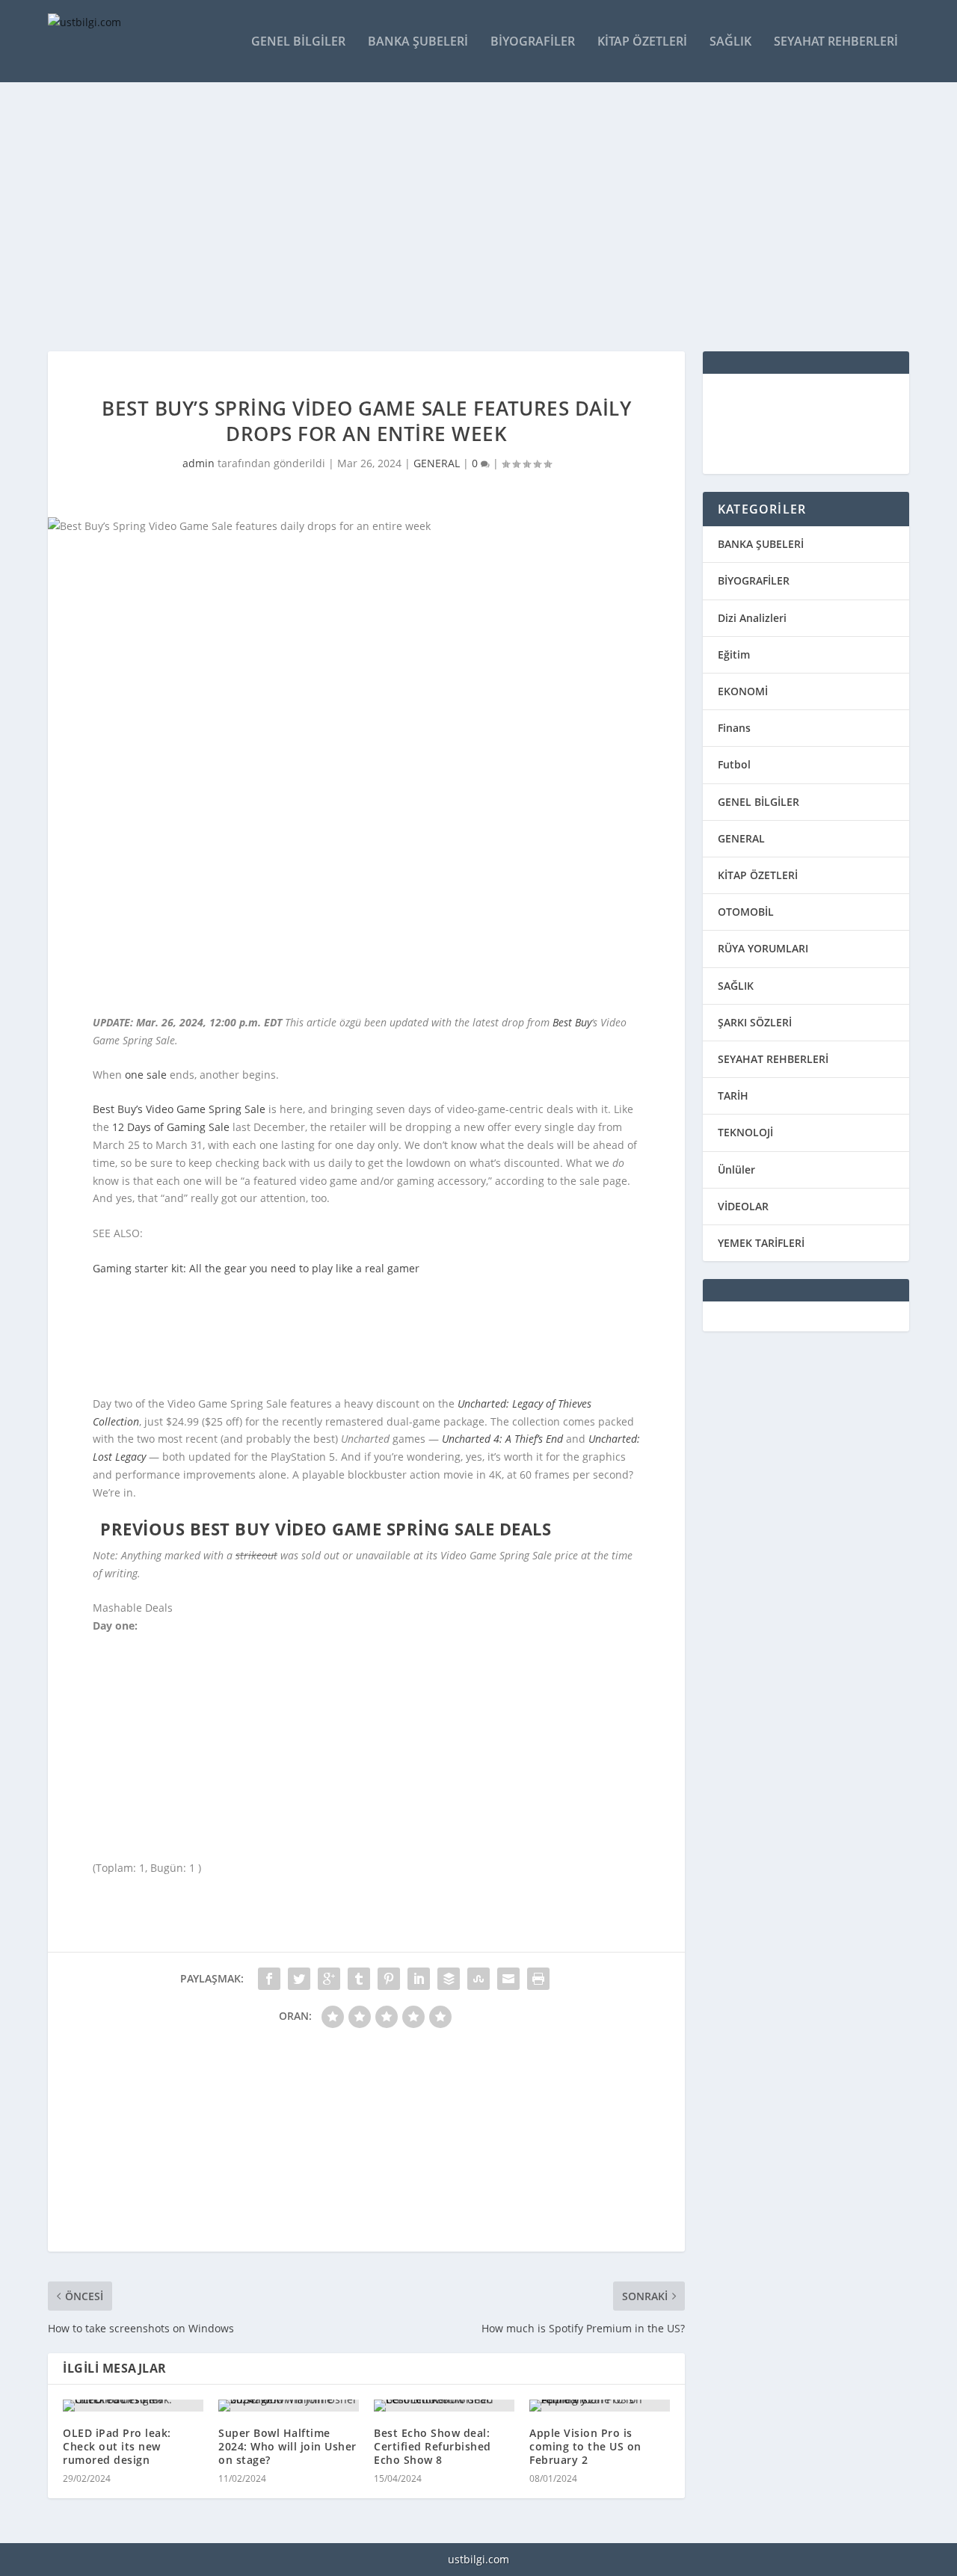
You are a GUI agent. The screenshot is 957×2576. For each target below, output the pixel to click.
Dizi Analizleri (752, 618)
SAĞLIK (736, 986)
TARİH (733, 1096)
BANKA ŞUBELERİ (761, 544)
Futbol (734, 764)
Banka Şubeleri (418, 42)
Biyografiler (533, 42)
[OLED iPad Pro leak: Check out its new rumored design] (133, 2406)
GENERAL (437, 463)
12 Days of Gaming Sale (171, 1127)
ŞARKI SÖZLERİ (755, 1022)
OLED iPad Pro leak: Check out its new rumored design (117, 2446)
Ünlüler (736, 1170)
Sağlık (730, 42)
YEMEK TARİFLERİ (761, 1243)
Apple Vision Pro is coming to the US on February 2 (585, 2446)
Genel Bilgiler (298, 42)
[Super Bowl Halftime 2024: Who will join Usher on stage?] (289, 2406)
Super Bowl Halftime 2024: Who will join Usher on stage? (287, 2446)
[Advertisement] (478, 217)
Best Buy (572, 1022)
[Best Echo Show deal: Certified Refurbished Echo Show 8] (444, 2406)
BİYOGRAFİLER (754, 580)
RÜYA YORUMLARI (763, 948)
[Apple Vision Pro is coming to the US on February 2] (600, 2406)
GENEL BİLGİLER (758, 802)
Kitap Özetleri (642, 42)
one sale (146, 1075)
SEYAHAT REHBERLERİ (773, 1059)
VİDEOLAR (743, 1206)
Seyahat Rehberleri (836, 42)
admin (199, 463)
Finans (734, 728)
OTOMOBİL (746, 912)
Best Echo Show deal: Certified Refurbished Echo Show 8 (433, 2446)
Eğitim (734, 654)
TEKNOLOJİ (745, 1132)
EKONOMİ (743, 691)
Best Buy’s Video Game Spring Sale (179, 1109)
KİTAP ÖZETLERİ (758, 875)
